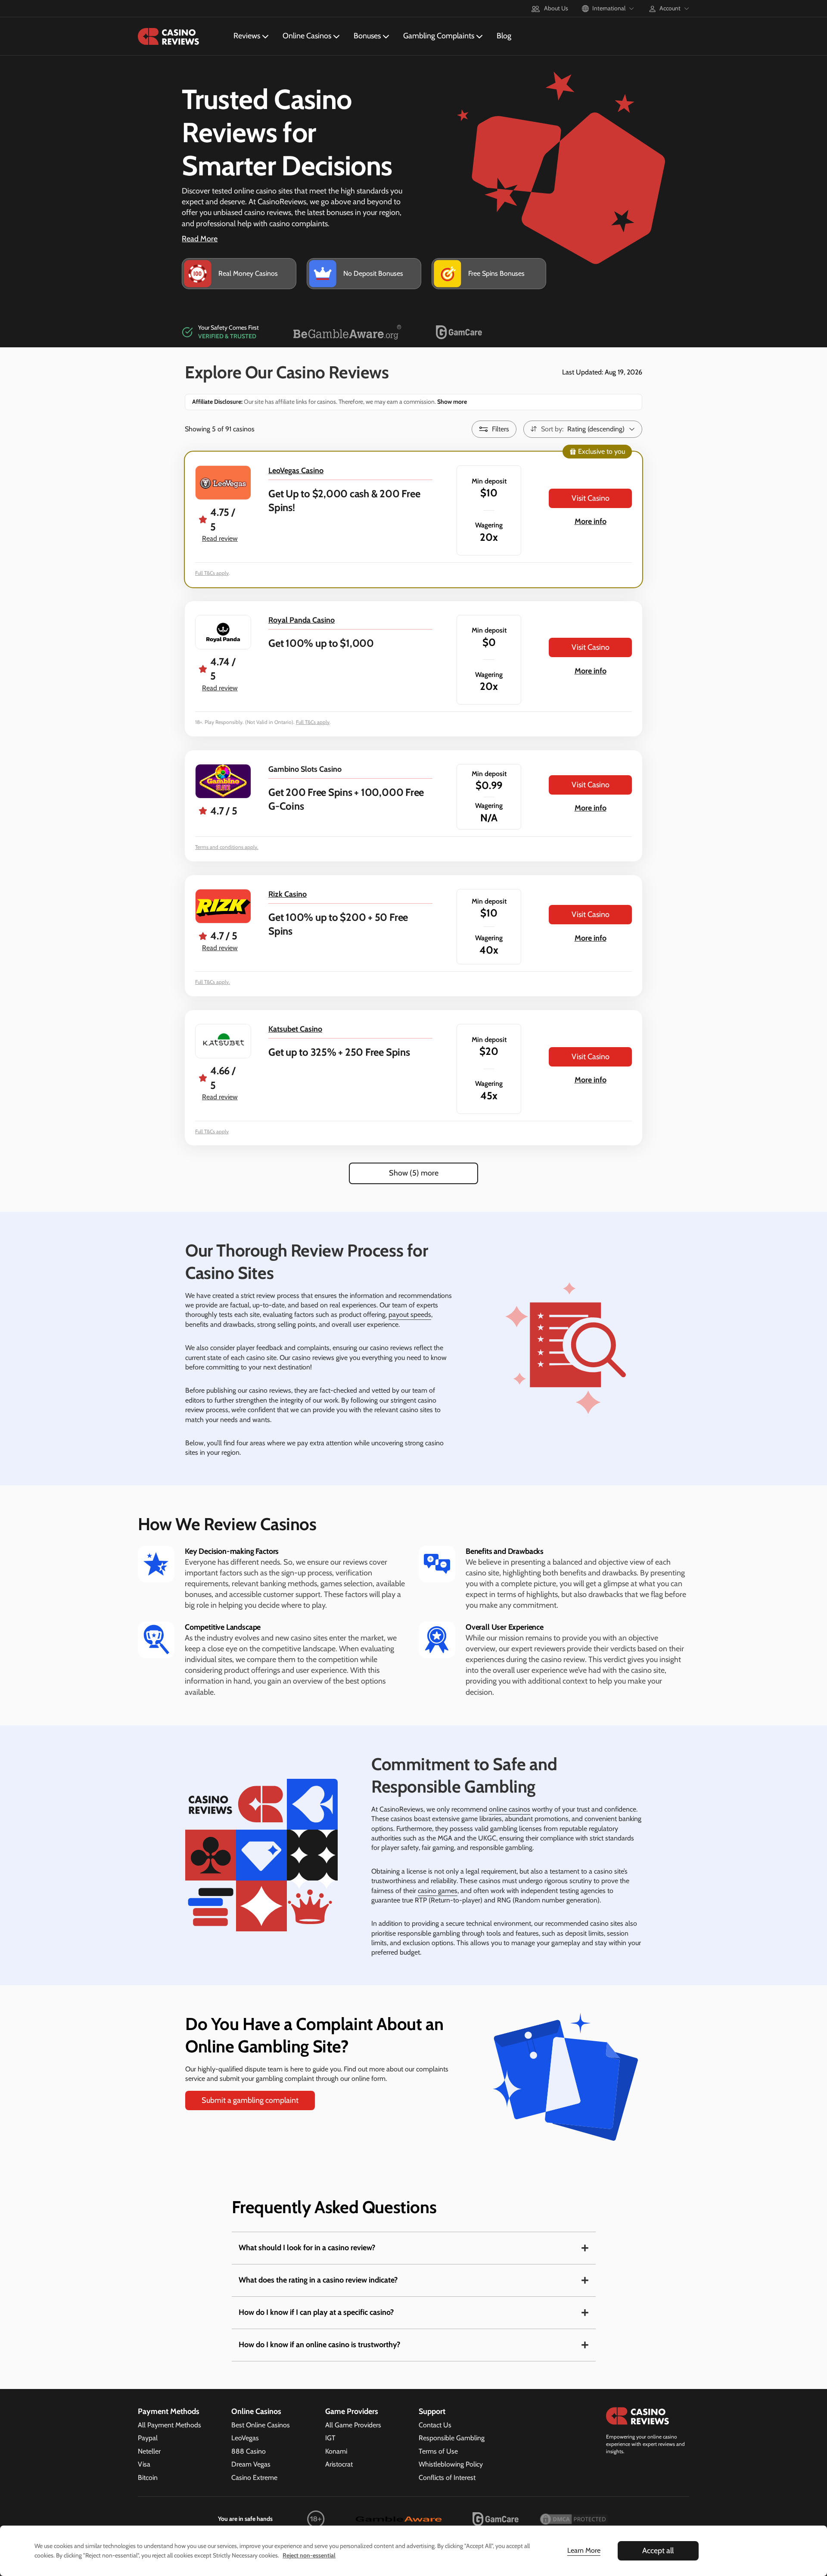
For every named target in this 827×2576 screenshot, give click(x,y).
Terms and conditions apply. (227, 847)
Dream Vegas (251, 2464)
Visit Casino (591, 498)
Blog (504, 36)
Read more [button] (200, 239)
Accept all (658, 2551)
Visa (144, 2464)
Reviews (247, 36)
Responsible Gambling (452, 2438)
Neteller (149, 2451)
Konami (336, 2451)
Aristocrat (339, 2464)
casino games (438, 1891)
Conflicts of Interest (447, 2478)
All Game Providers (353, 2425)
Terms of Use (438, 2451)
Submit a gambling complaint (250, 2100)
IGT (330, 2438)
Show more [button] (451, 402)
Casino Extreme (254, 2478)
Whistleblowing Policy (451, 2464)
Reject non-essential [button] (309, 2555)
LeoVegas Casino (296, 471)
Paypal (148, 2438)
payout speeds (410, 1315)
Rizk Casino (288, 894)
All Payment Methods (169, 2425)
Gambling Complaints (439, 36)
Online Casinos (307, 36)
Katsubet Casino (295, 1029)
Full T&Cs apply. (213, 982)
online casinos (510, 1809)
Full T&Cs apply (212, 573)
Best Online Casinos (261, 2425)
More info (591, 521)
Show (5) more (414, 1173)
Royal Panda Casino (302, 620)
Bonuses (367, 36)
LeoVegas (245, 2438)
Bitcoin (148, 2478)
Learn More (584, 2550)
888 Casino (249, 2451)
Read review (220, 538)
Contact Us (435, 2425)
